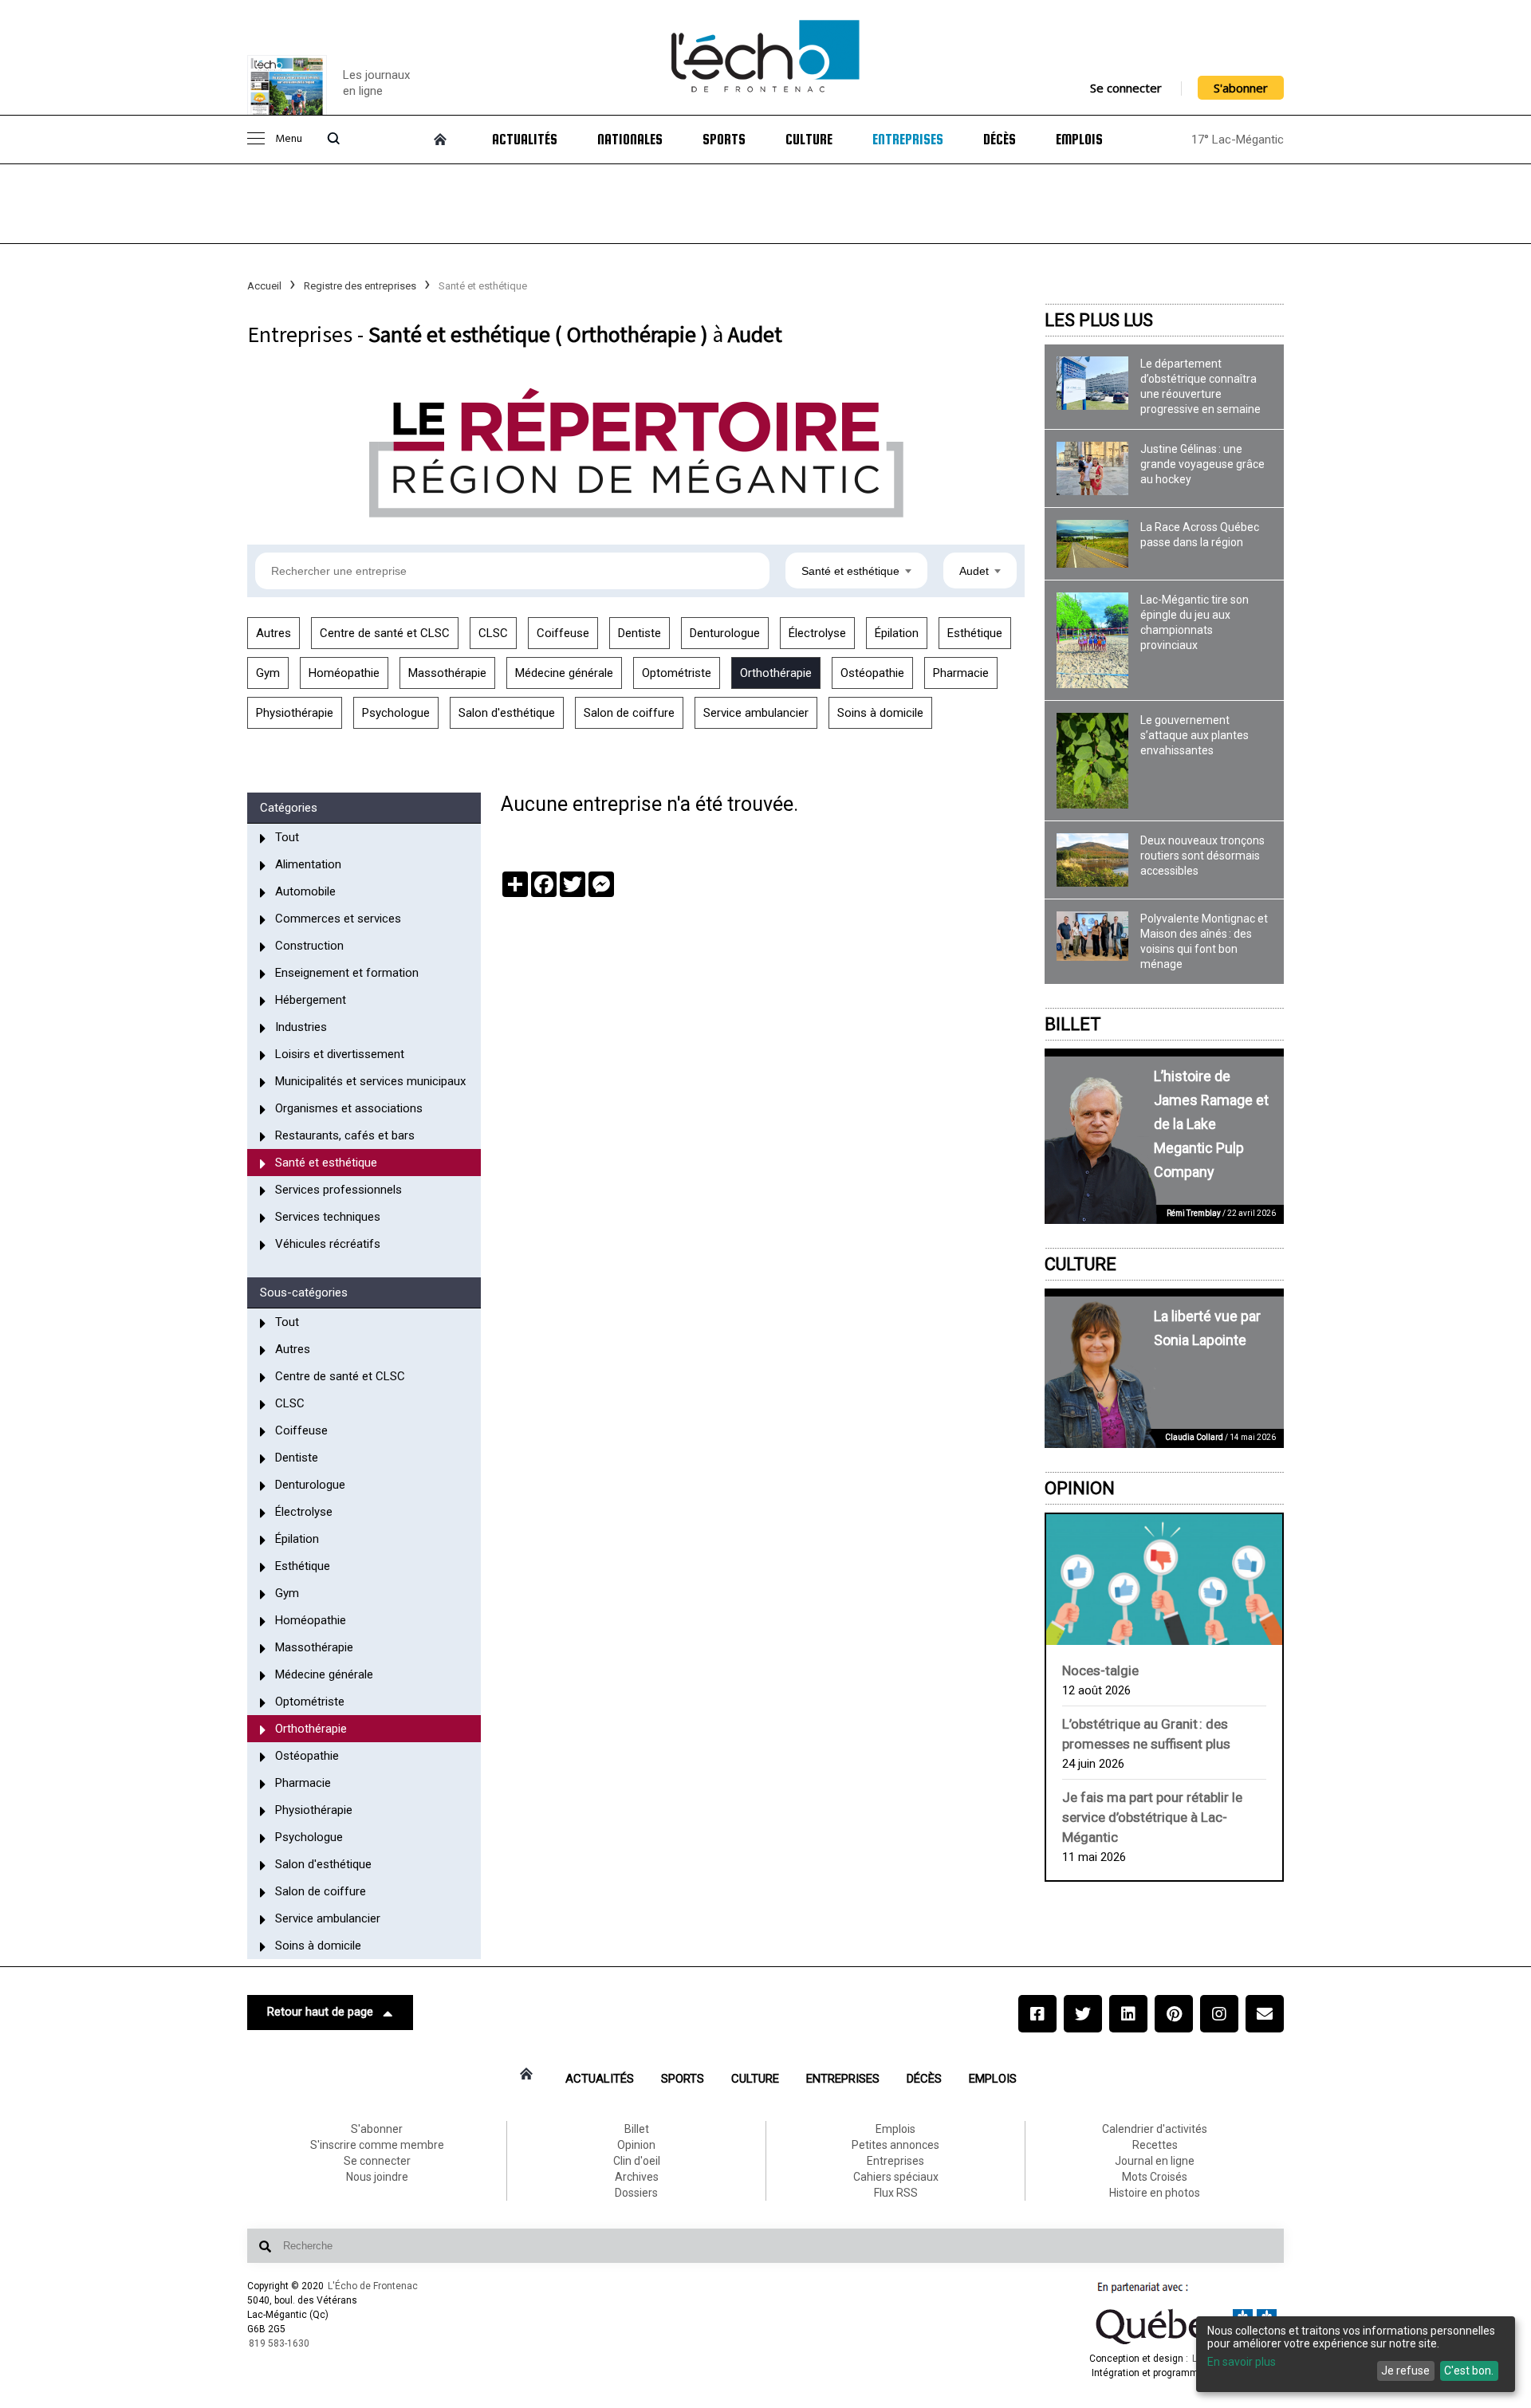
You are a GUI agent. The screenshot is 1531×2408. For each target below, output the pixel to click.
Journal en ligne (1155, 2161)
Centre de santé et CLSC (385, 633)
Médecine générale (564, 673)
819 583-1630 (279, 2343)
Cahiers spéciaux (896, 2177)
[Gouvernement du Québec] (1187, 2344)
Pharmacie (961, 673)
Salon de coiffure (629, 713)
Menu (289, 139)
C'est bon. (1469, 2371)
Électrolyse (817, 633)
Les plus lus (1099, 320)
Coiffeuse (563, 633)
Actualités (525, 140)
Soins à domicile (880, 713)
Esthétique (975, 633)
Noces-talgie (1100, 1670)
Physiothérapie (295, 713)
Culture (809, 140)
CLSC (493, 633)
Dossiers (636, 2193)
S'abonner (1241, 88)
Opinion (1080, 1488)
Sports (724, 140)
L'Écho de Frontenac (373, 2286)
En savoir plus (1242, 2362)
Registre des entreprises (360, 286)
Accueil (264, 286)
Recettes (1155, 2145)
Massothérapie (447, 673)
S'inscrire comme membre (377, 2145)
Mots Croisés (1155, 2177)
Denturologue (725, 633)
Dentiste (640, 633)
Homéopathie (344, 673)
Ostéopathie (872, 673)
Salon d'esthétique (507, 713)
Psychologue (396, 713)
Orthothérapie (776, 673)
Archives (637, 2177)
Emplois (1079, 140)
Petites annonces (895, 2145)
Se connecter (1126, 88)
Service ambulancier (756, 713)
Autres (274, 633)
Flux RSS (896, 2193)
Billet (1073, 1024)
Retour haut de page (320, 2012)
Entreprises (908, 140)
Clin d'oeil (637, 2161)
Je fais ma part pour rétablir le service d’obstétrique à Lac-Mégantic (1152, 1817)
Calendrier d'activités (1155, 2129)
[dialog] (1356, 2354)
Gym (268, 673)
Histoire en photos (1155, 2193)
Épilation (897, 633)
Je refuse (1405, 2371)
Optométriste (677, 673)
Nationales (630, 140)
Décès (1000, 140)
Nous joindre (377, 2177)
